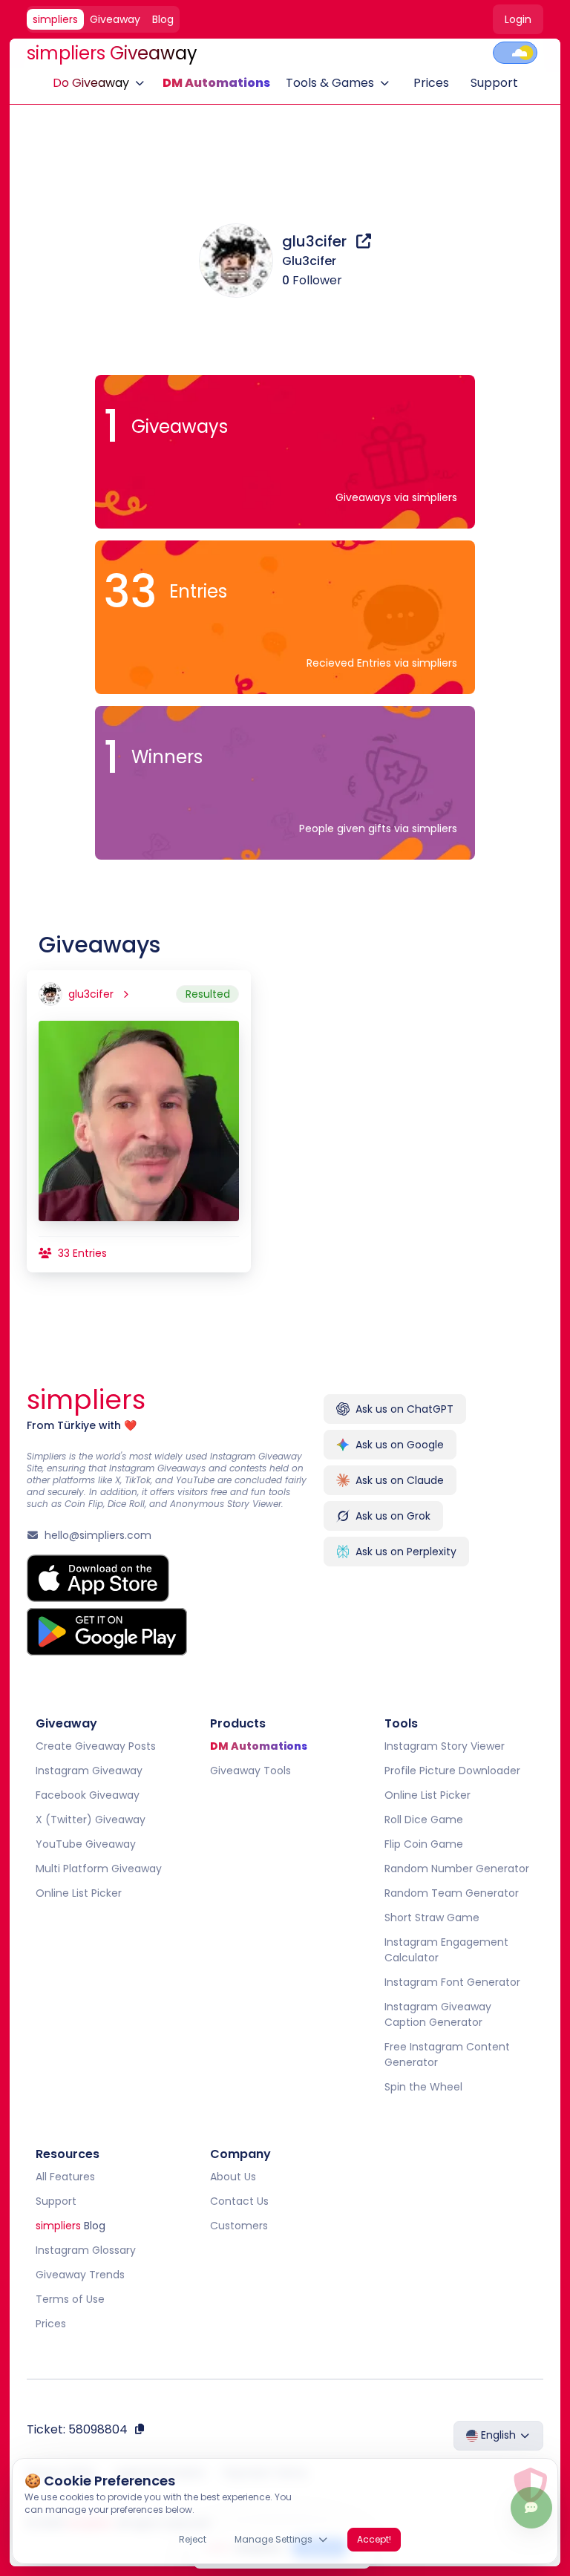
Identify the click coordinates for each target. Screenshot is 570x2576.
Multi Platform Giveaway (99, 1869)
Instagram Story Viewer (444, 1746)
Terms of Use (70, 2299)
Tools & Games (330, 83)
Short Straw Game (431, 1918)
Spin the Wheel (423, 2087)
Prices (431, 83)
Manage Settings (273, 2539)
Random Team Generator (451, 1893)
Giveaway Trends (80, 2275)
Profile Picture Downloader (452, 1771)
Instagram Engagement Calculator (446, 1950)
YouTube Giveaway (86, 1844)
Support (494, 83)
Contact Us (239, 2201)
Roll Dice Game (423, 1820)
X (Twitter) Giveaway (91, 1820)
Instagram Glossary (86, 2250)
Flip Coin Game (423, 1844)
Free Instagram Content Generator (446, 2054)
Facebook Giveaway (88, 1795)
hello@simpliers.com (98, 1535)
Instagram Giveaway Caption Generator (437, 2014)
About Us (233, 2177)
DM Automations (216, 83)
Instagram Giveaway (89, 1771)
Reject (193, 2539)
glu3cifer (316, 241)
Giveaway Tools (250, 1771)
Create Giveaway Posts (96, 1746)
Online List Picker (79, 1893)
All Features (65, 2177)
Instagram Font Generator (452, 1982)
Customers (239, 2226)
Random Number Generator (456, 1869)
